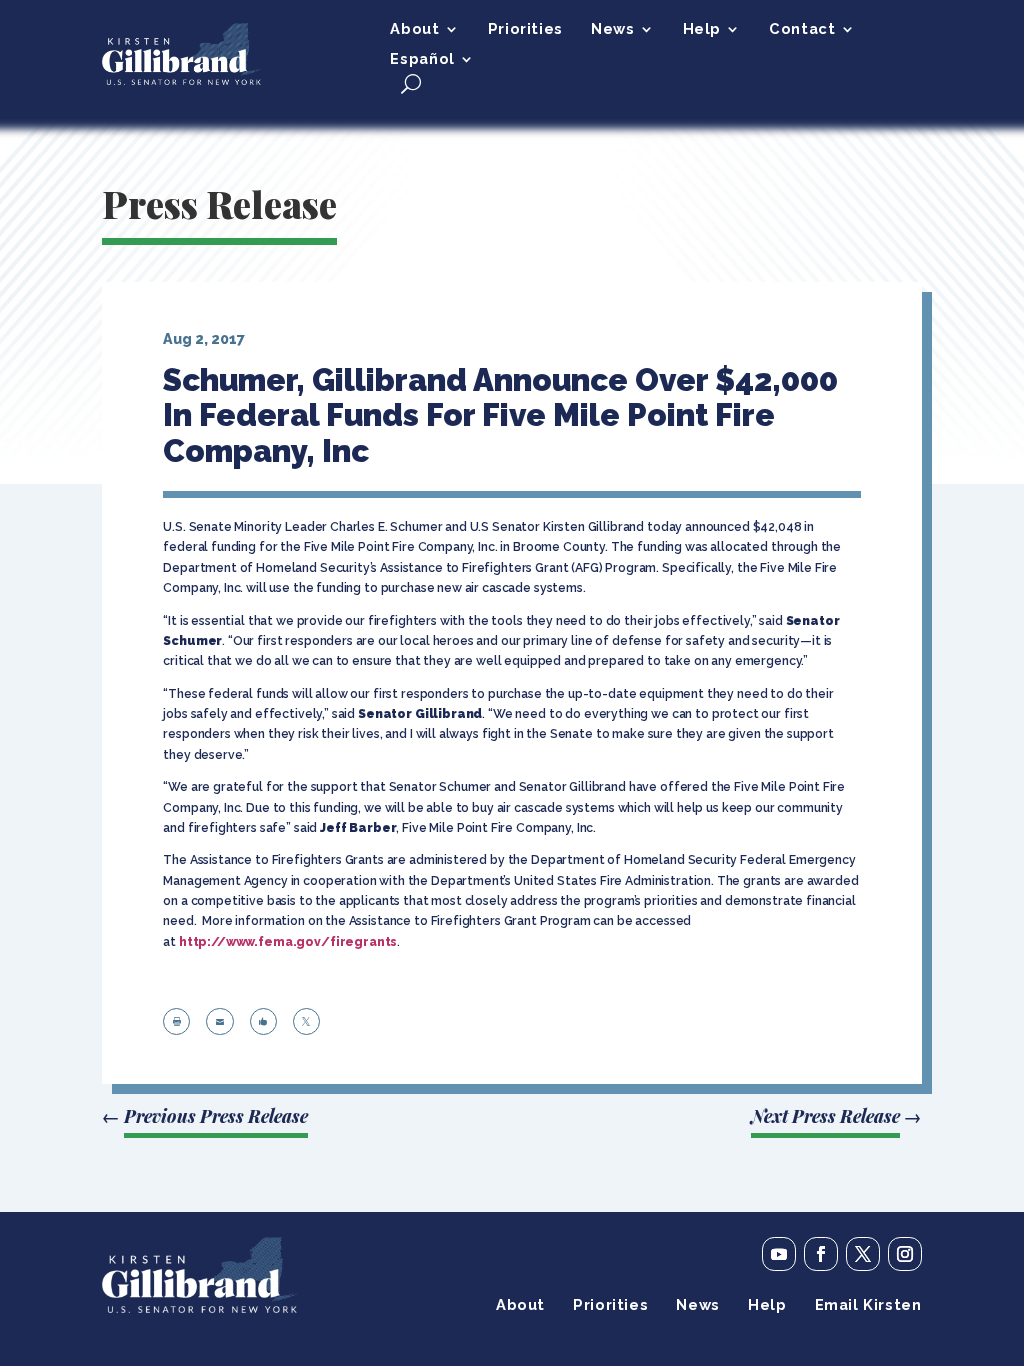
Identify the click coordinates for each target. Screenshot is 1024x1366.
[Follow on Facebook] (821, 1254)
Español (422, 59)
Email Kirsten (868, 1305)
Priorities (525, 29)
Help (702, 29)
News (612, 29)
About (414, 29)
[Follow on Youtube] (779, 1254)
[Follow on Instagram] (905, 1254)
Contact (802, 29)
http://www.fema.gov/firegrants (288, 942)
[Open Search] (411, 83)
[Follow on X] (863, 1254)
